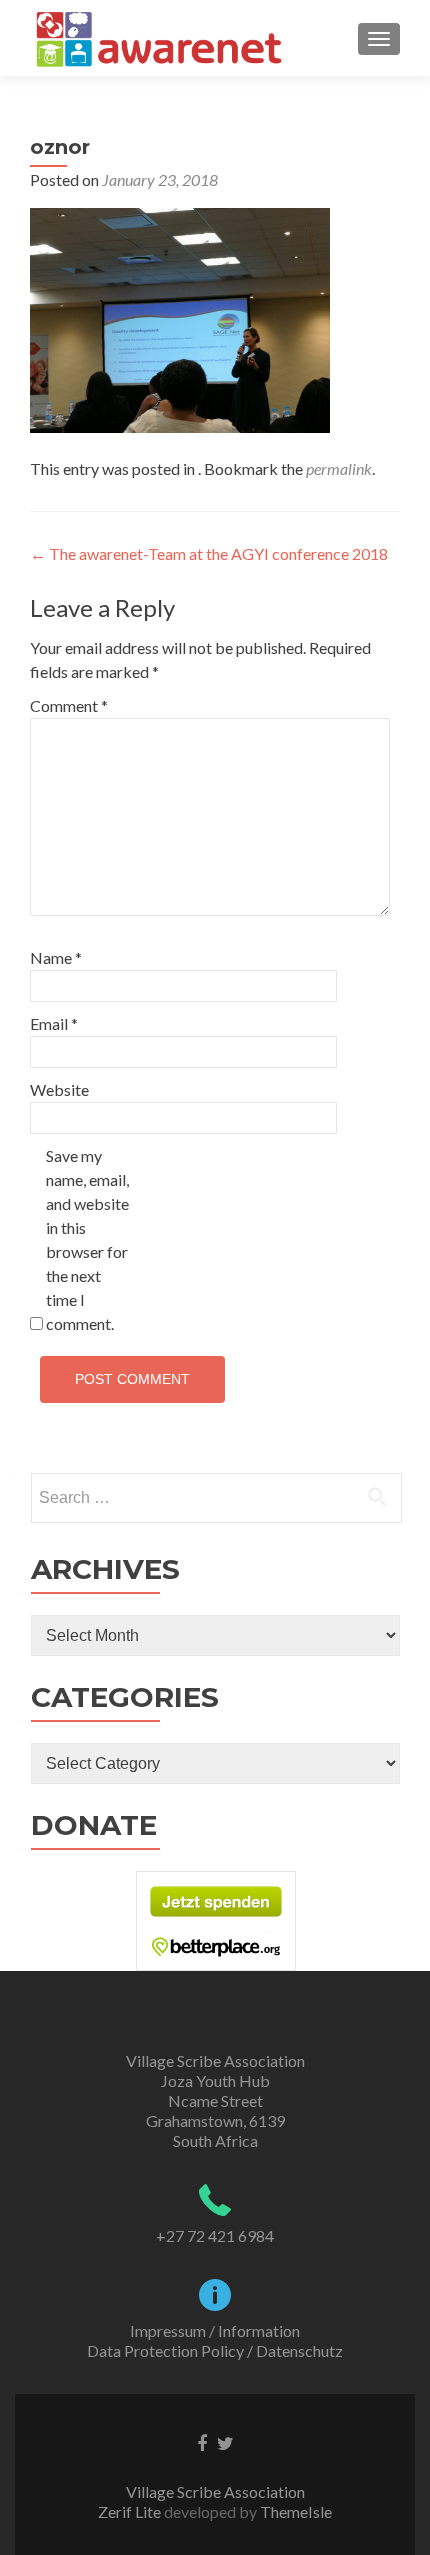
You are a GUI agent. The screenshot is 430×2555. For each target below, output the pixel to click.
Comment (69, 705)
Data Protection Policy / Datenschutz (215, 2350)
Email (54, 1023)
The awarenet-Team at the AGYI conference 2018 (209, 553)
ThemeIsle (296, 2511)
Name (56, 957)
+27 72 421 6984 (215, 2235)
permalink (339, 468)
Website (59, 1089)
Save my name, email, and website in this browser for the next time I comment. (87, 1239)
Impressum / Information (215, 2330)
